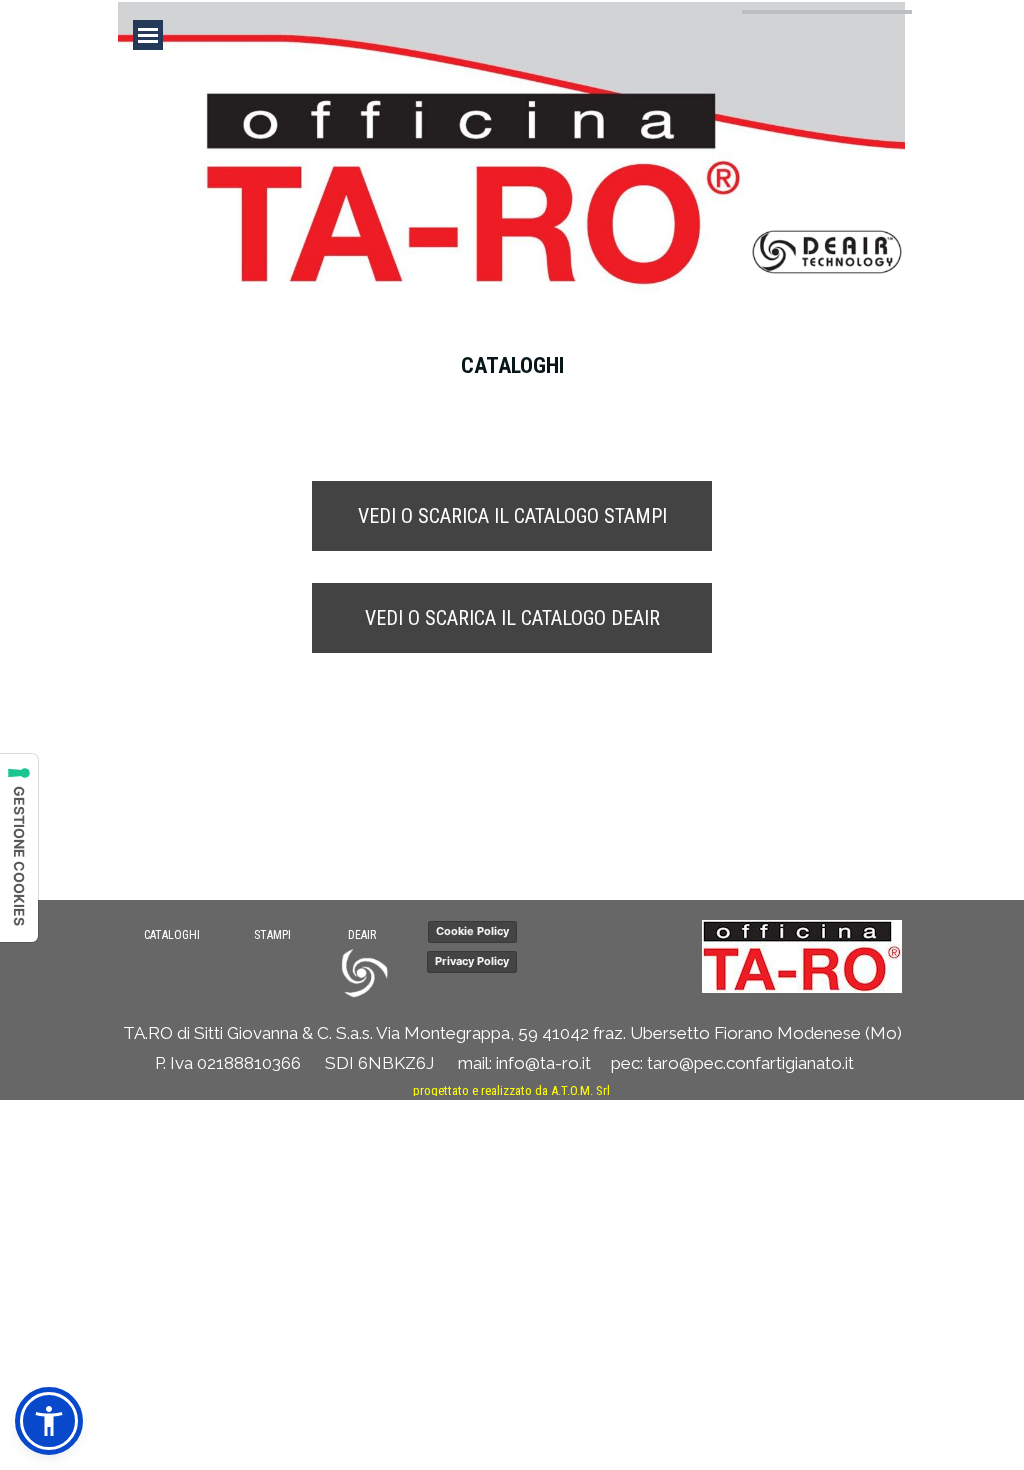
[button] (657, 954)
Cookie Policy (472, 931)
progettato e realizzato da (511, 1090)
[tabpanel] (512, 382)
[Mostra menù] (148, 35)
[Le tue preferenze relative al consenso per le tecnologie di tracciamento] (19, 848)
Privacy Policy (472, 961)
